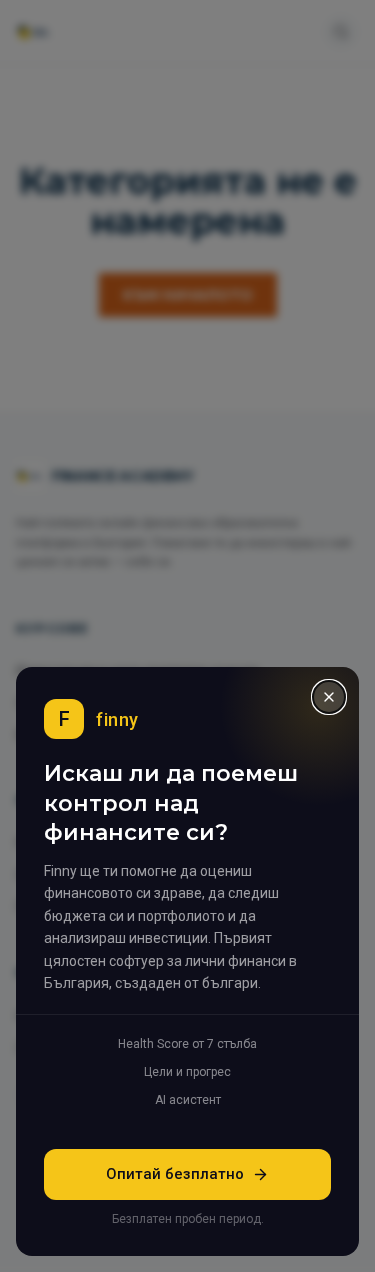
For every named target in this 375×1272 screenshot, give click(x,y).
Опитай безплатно (175, 1175)
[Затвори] (329, 697)
